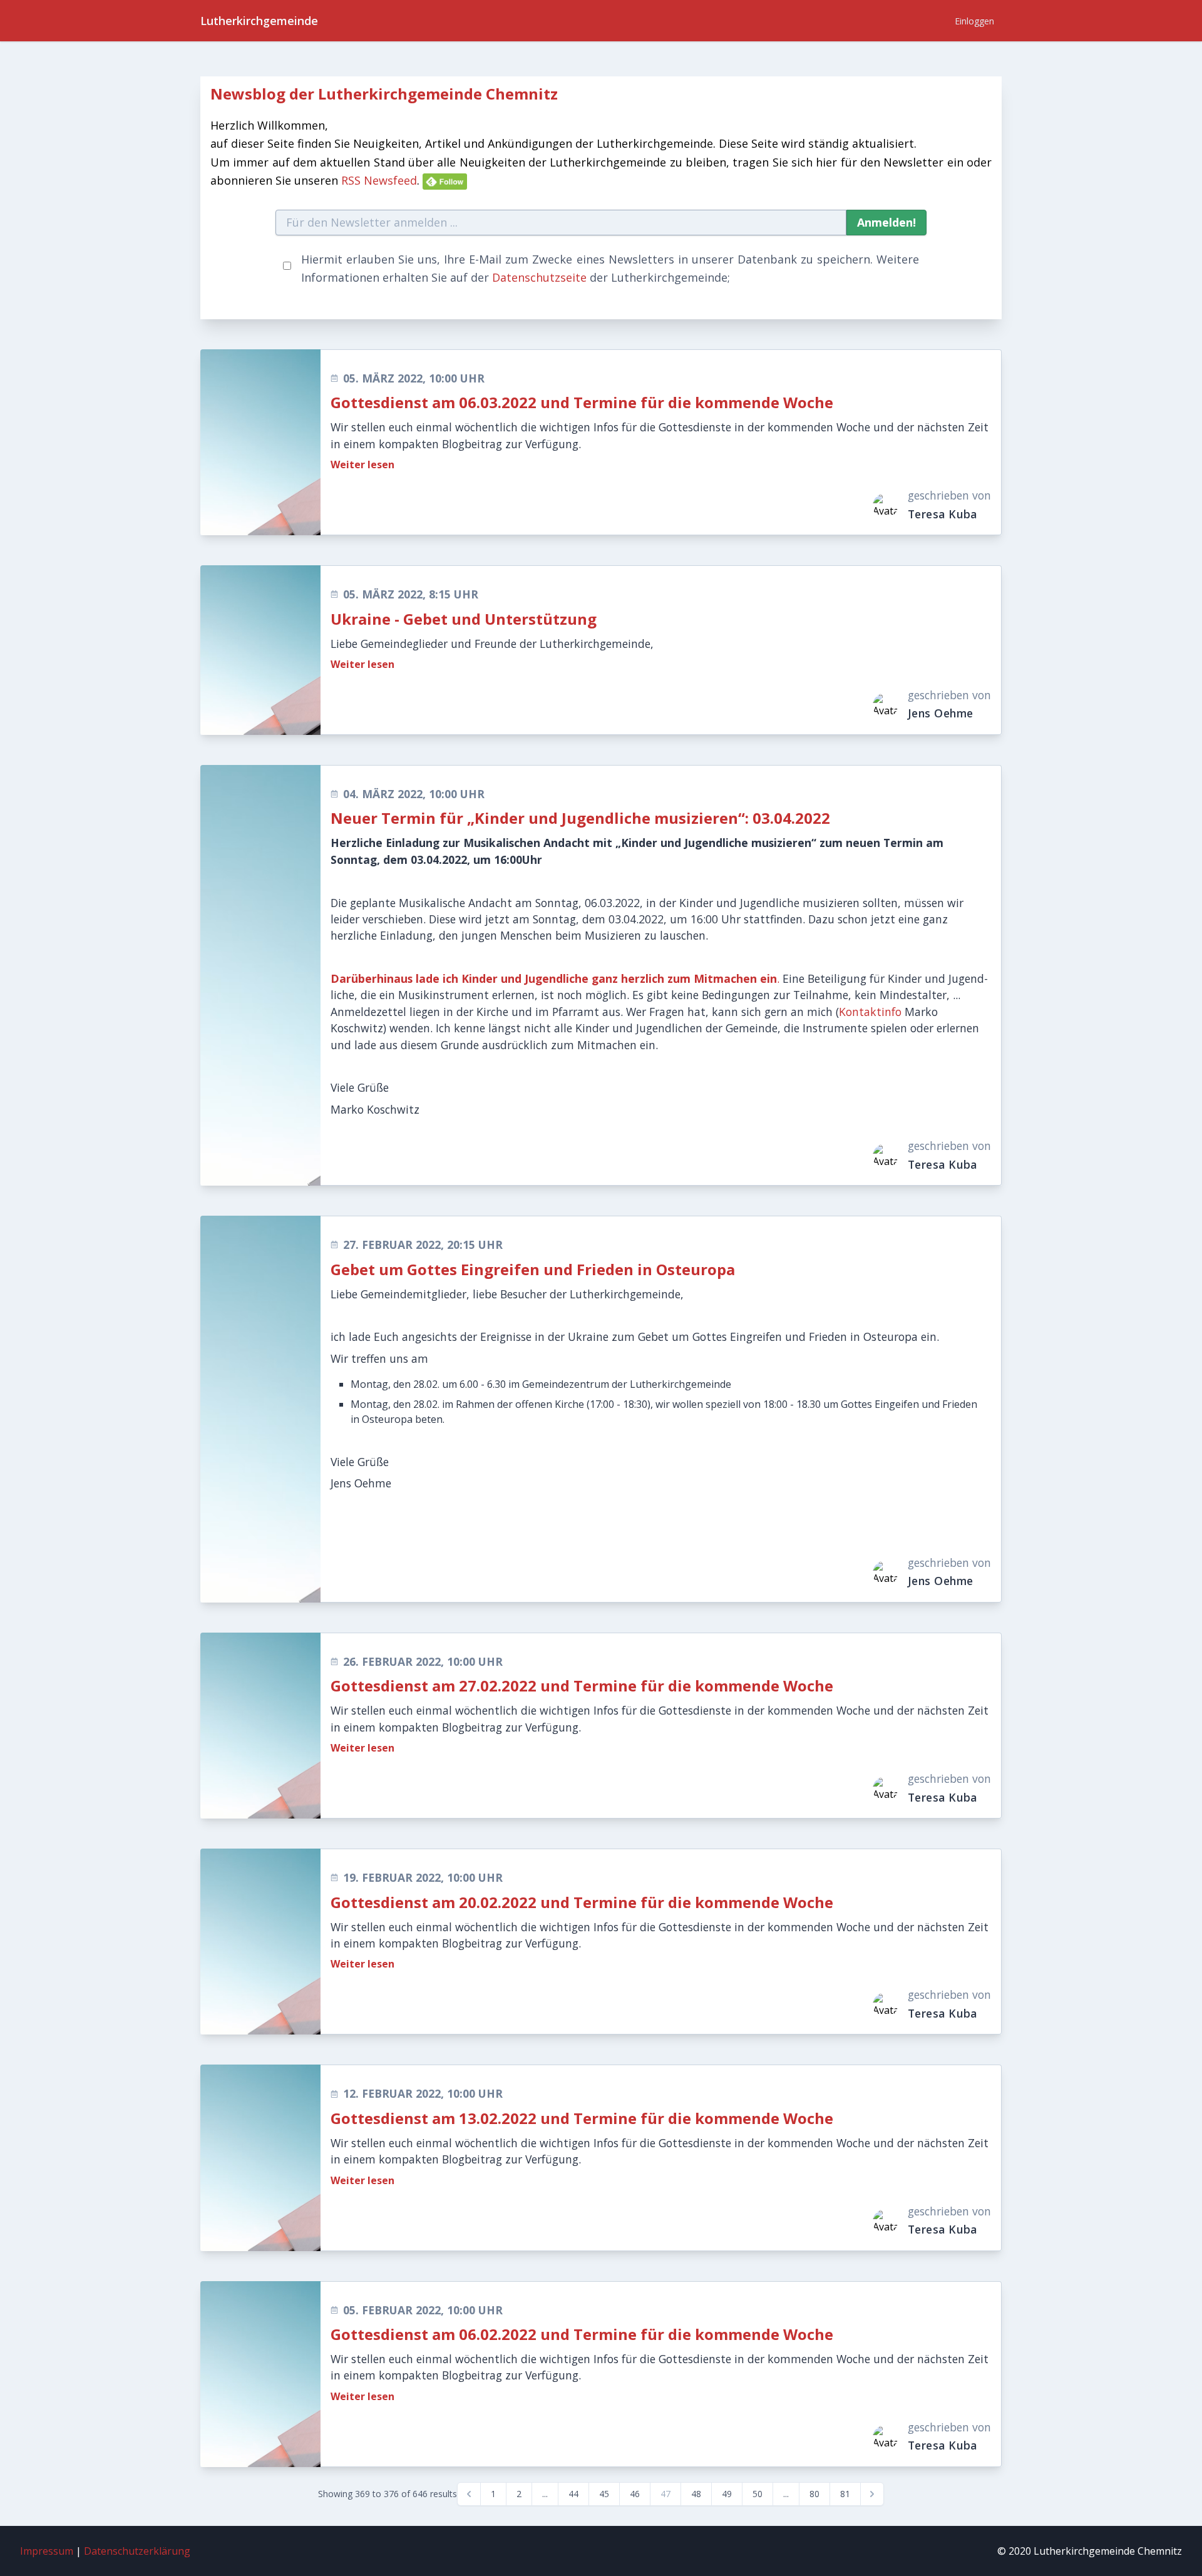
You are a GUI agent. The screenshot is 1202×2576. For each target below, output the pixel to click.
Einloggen (974, 21)
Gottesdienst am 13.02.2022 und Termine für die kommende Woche (582, 2118)
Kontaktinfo (870, 1012)
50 (758, 2494)
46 (635, 2494)
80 (814, 2494)
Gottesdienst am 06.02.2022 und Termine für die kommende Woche (582, 2334)
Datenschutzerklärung (137, 2551)
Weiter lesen (362, 464)
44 (573, 2494)
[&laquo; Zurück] (469, 2494)
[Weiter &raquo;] (872, 2494)
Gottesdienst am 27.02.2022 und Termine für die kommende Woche (582, 1686)
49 (727, 2494)
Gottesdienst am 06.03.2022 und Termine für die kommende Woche (582, 402)
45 (604, 2494)
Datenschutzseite (539, 277)
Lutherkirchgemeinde (259, 21)
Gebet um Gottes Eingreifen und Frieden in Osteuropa (533, 1269)
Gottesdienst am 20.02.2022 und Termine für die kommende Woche (582, 1902)
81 (845, 2494)
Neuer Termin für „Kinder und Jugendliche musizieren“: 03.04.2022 (580, 818)
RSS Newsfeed (379, 180)
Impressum (47, 2551)
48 (696, 2494)
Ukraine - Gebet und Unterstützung (464, 619)
